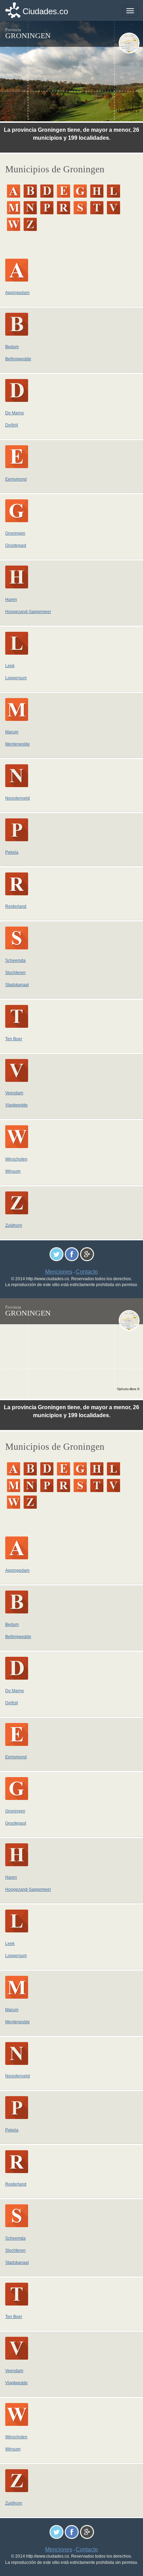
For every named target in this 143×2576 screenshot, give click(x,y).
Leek (10, 666)
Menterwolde (18, 744)
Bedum (12, 347)
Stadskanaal (17, 985)
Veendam (14, 1093)
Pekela (12, 852)
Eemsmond (16, 479)
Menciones (59, 1272)
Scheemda (15, 960)
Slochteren (15, 973)
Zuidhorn (14, 1225)
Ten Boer (14, 1039)
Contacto (87, 1272)
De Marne (15, 413)
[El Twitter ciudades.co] (56, 1254)
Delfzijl (12, 425)
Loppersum (16, 678)
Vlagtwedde (16, 1105)
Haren (11, 600)
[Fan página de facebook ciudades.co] (72, 1254)
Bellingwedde (18, 359)
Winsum (13, 1171)
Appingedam (17, 293)
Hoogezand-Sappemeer (28, 612)
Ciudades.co (45, 11)
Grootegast (16, 545)
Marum (12, 732)
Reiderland (16, 906)
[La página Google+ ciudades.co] (87, 1254)
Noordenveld (18, 798)
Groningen (15, 533)
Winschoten (16, 1159)
